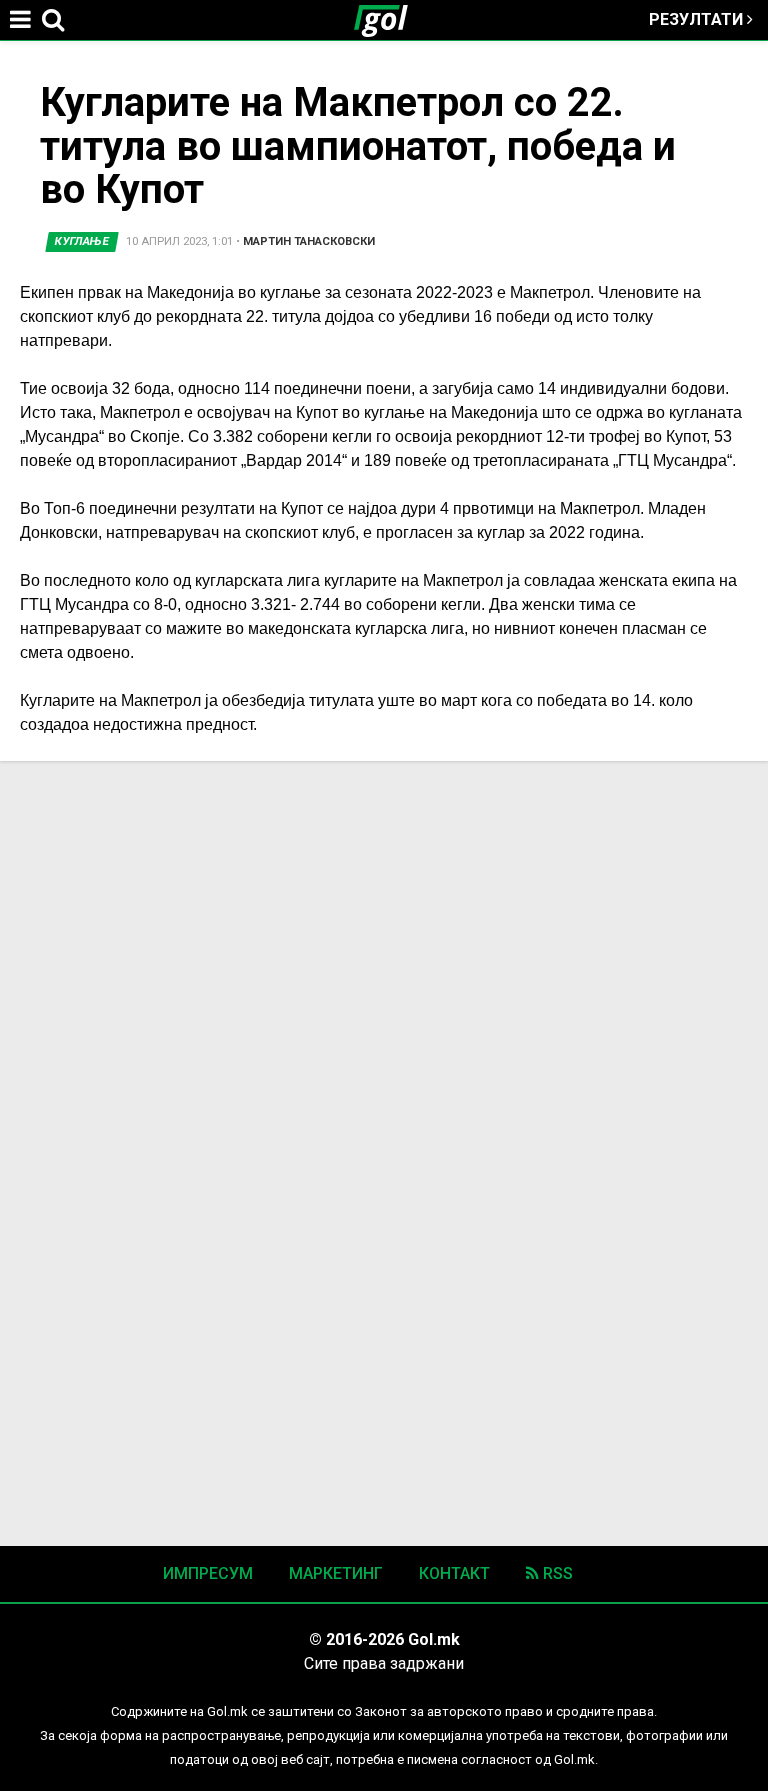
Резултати (698, 19)
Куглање (82, 241)
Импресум (208, 1573)
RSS (556, 1573)
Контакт (454, 1573)
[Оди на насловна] (389, 20)
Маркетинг (336, 1573)
